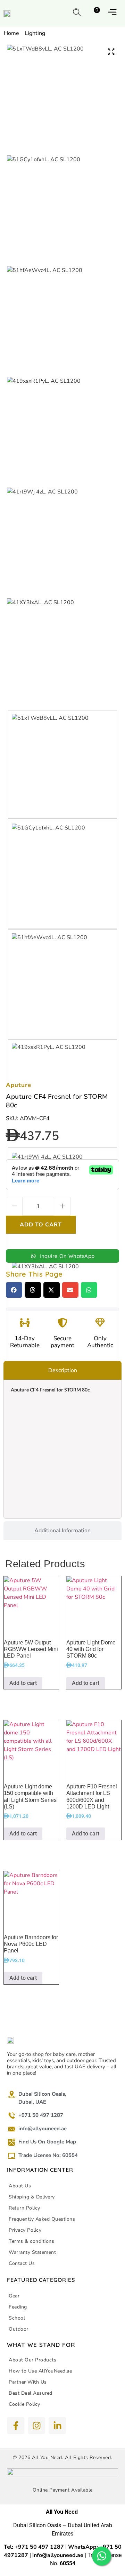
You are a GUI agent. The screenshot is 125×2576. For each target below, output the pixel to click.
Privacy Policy (25, 2230)
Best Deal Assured (31, 2393)
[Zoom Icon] (111, 52)
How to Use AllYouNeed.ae (40, 2371)
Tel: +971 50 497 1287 (34, 2547)
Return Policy (24, 2208)
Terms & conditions (31, 2241)
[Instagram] (36, 2425)
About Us (20, 2186)
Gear (14, 2296)
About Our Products (32, 2360)
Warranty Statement (32, 2252)
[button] (77, 12)
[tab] (62, 1370)
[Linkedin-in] (57, 2425)
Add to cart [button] (23, 1683)
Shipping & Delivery (32, 2197)
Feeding (18, 2307)
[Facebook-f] (16, 2425)
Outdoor (19, 2329)
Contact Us (22, 2263)
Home (11, 33)
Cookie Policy (24, 2404)
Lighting (35, 33)
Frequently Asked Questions (42, 2219)
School (17, 2318)
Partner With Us (28, 2382)
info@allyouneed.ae (58, 2555)
